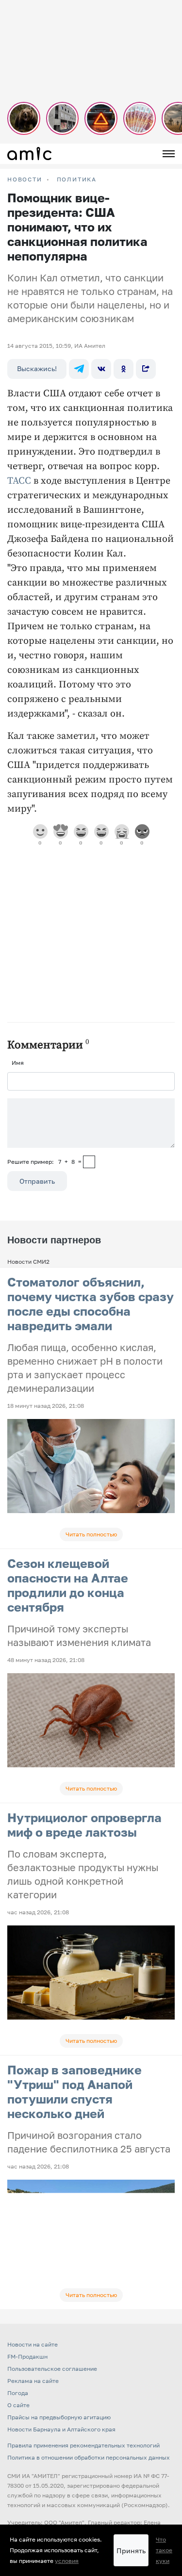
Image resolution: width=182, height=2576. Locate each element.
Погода (18, 2393)
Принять (131, 2551)
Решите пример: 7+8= (44, 1162)
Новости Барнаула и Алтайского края (61, 2429)
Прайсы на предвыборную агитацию (59, 2417)
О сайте (18, 2405)
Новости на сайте (33, 2344)
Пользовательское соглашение (52, 2369)
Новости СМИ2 (28, 1262)
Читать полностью (91, 1534)
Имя (18, 1063)
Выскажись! (37, 368)
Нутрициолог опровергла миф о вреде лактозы (84, 1825)
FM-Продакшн (27, 2356)
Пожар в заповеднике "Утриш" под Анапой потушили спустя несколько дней (74, 2092)
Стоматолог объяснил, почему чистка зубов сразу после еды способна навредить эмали (91, 1304)
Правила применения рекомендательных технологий (83, 2445)
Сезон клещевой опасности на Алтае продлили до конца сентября (68, 1585)
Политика (77, 179)
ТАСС (20, 481)
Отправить (37, 1181)
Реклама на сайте (33, 2381)
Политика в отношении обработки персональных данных (89, 2457)
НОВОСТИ (25, 179)
